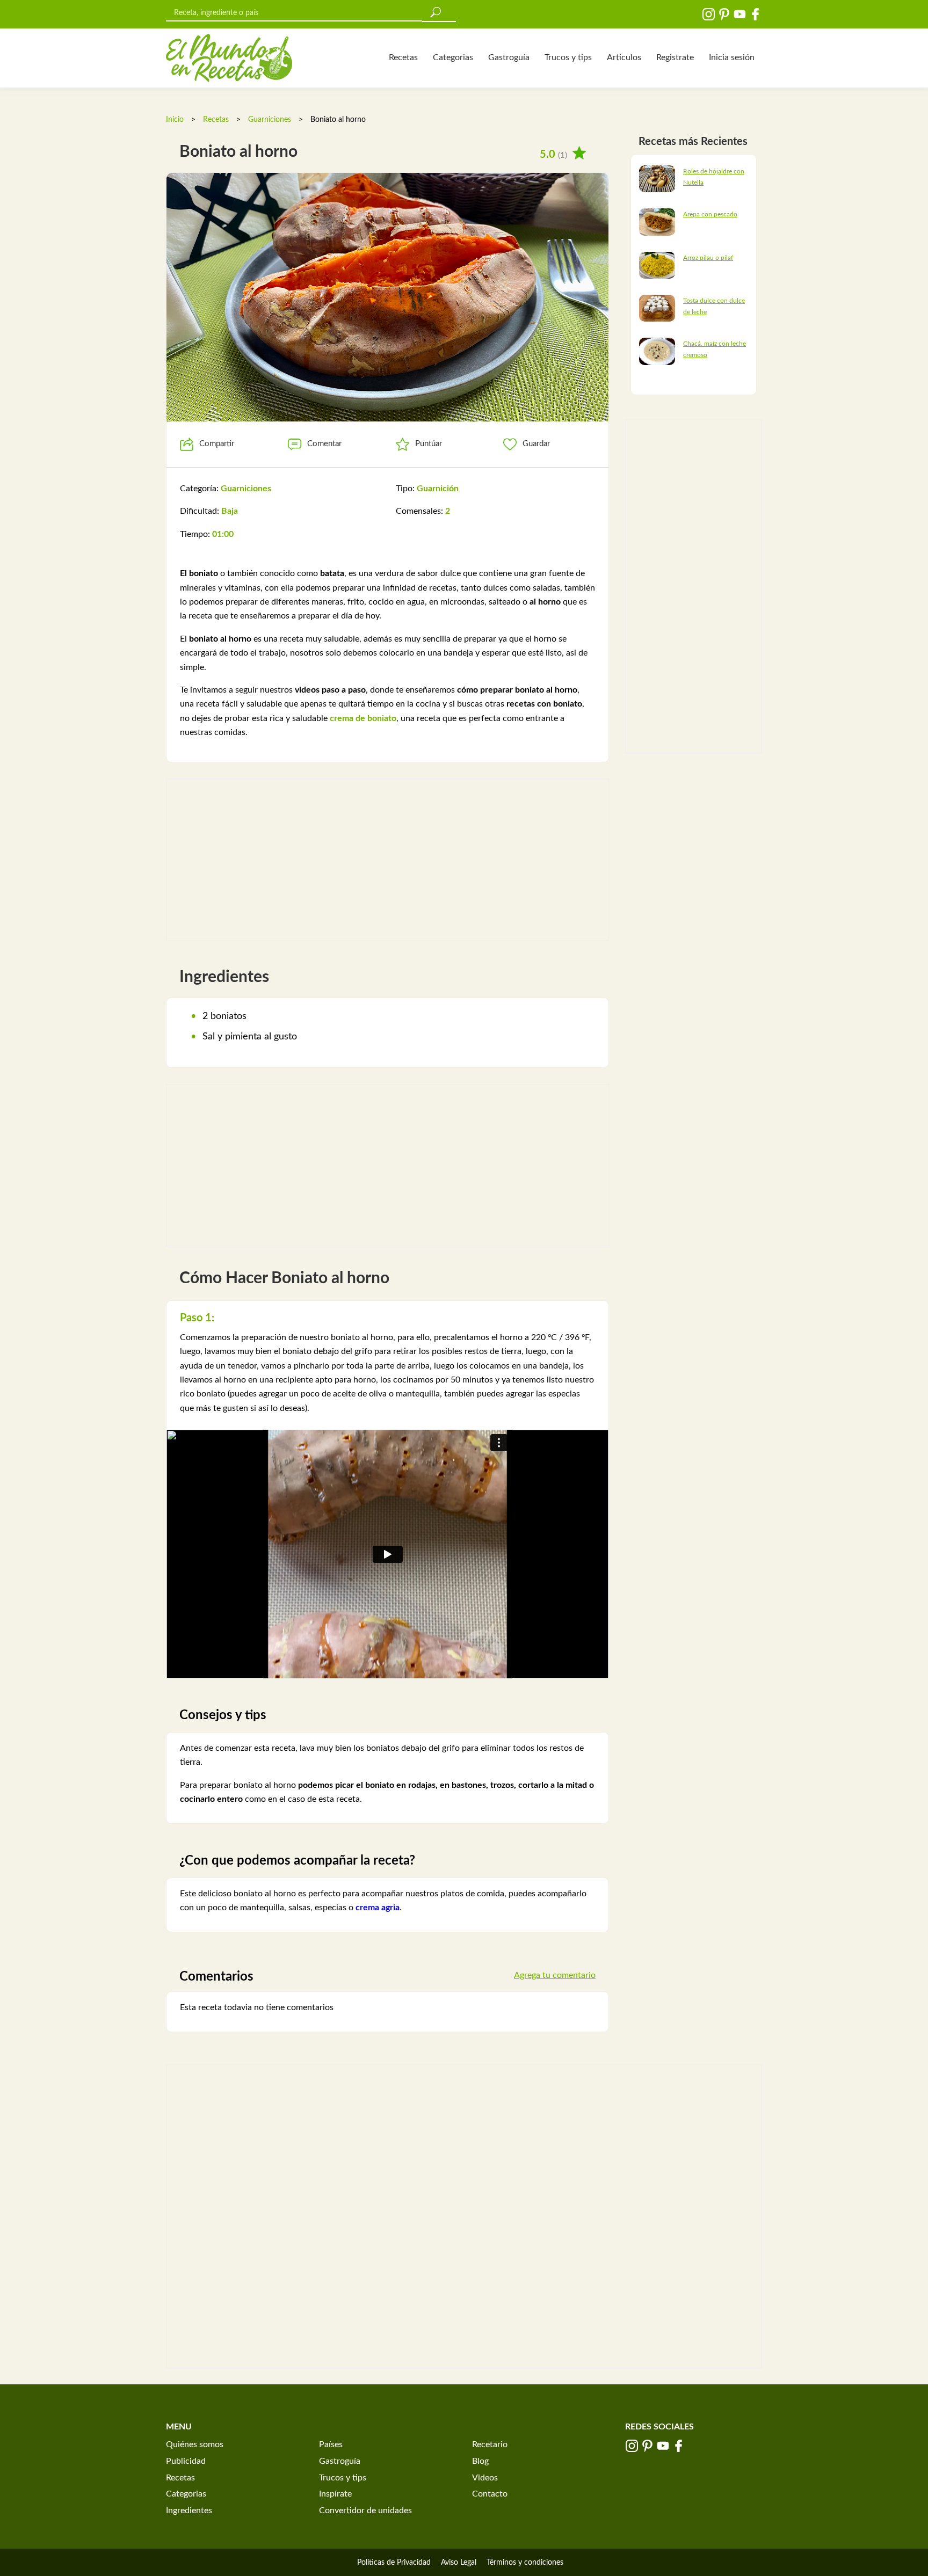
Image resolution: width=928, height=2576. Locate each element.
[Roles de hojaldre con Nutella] (657, 178)
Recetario (490, 2444)
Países (331, 2444)
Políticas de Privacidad (394, 2563)
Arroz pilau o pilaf (708, 258)
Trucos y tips (568, 57)
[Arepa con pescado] (657, 222)
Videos (485, 2478)
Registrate (675, 57)
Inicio (175, 120)
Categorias (453, 57)
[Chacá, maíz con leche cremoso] (657, 351)
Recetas (403, 57)
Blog (480, 2461)
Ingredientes (189, 2510)
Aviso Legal (459, 2563)
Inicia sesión (732, 57)
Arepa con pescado (710, 214)
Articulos (624, 57)
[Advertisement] (387, 860)
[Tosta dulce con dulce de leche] (657, 308)
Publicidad (186, 2461)
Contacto (490, 2494)
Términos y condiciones (525, 2563)
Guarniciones (270, 120)
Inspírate (335, 2494)
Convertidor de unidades (365, 2510)
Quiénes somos (195, 2444)
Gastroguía (509, 57)
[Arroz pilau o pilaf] (657, 265)
